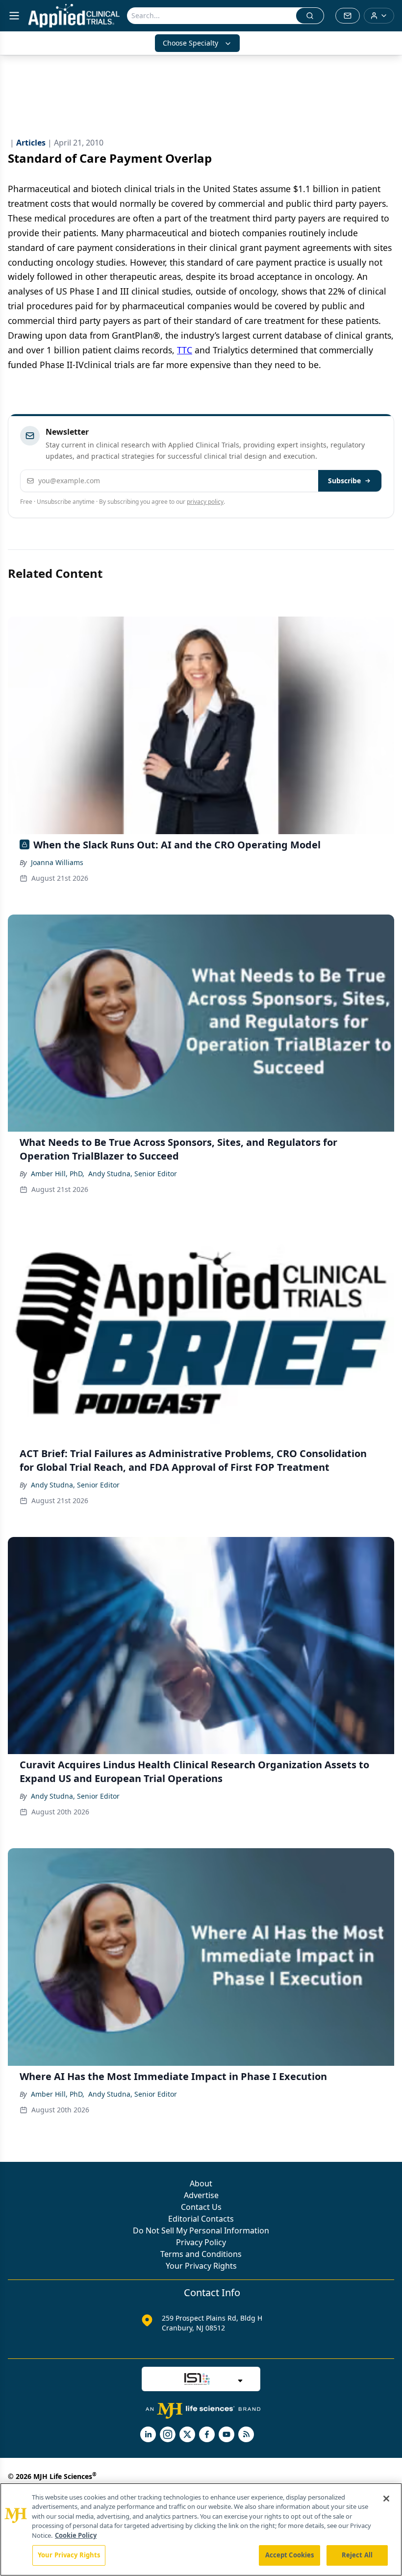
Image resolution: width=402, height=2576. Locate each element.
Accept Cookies (290, 2555)
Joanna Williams (57, 862)
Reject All (357, 2555)
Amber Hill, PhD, (58, 1174)
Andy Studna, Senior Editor (133, 1174)
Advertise (201, 2195)
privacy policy (205, 502)
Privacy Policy (201, 2242)
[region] (201, 2529)
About (201, 2183)
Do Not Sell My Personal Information (201, 2230)
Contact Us (201, 2207)
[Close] (386, 2499)
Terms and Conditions (201, 2254)
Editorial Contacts (201, 2219)
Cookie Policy (76, 2535)
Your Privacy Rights (201, 2266)
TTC (185, 350)
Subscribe (344, 481)
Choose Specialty (190, 43)
